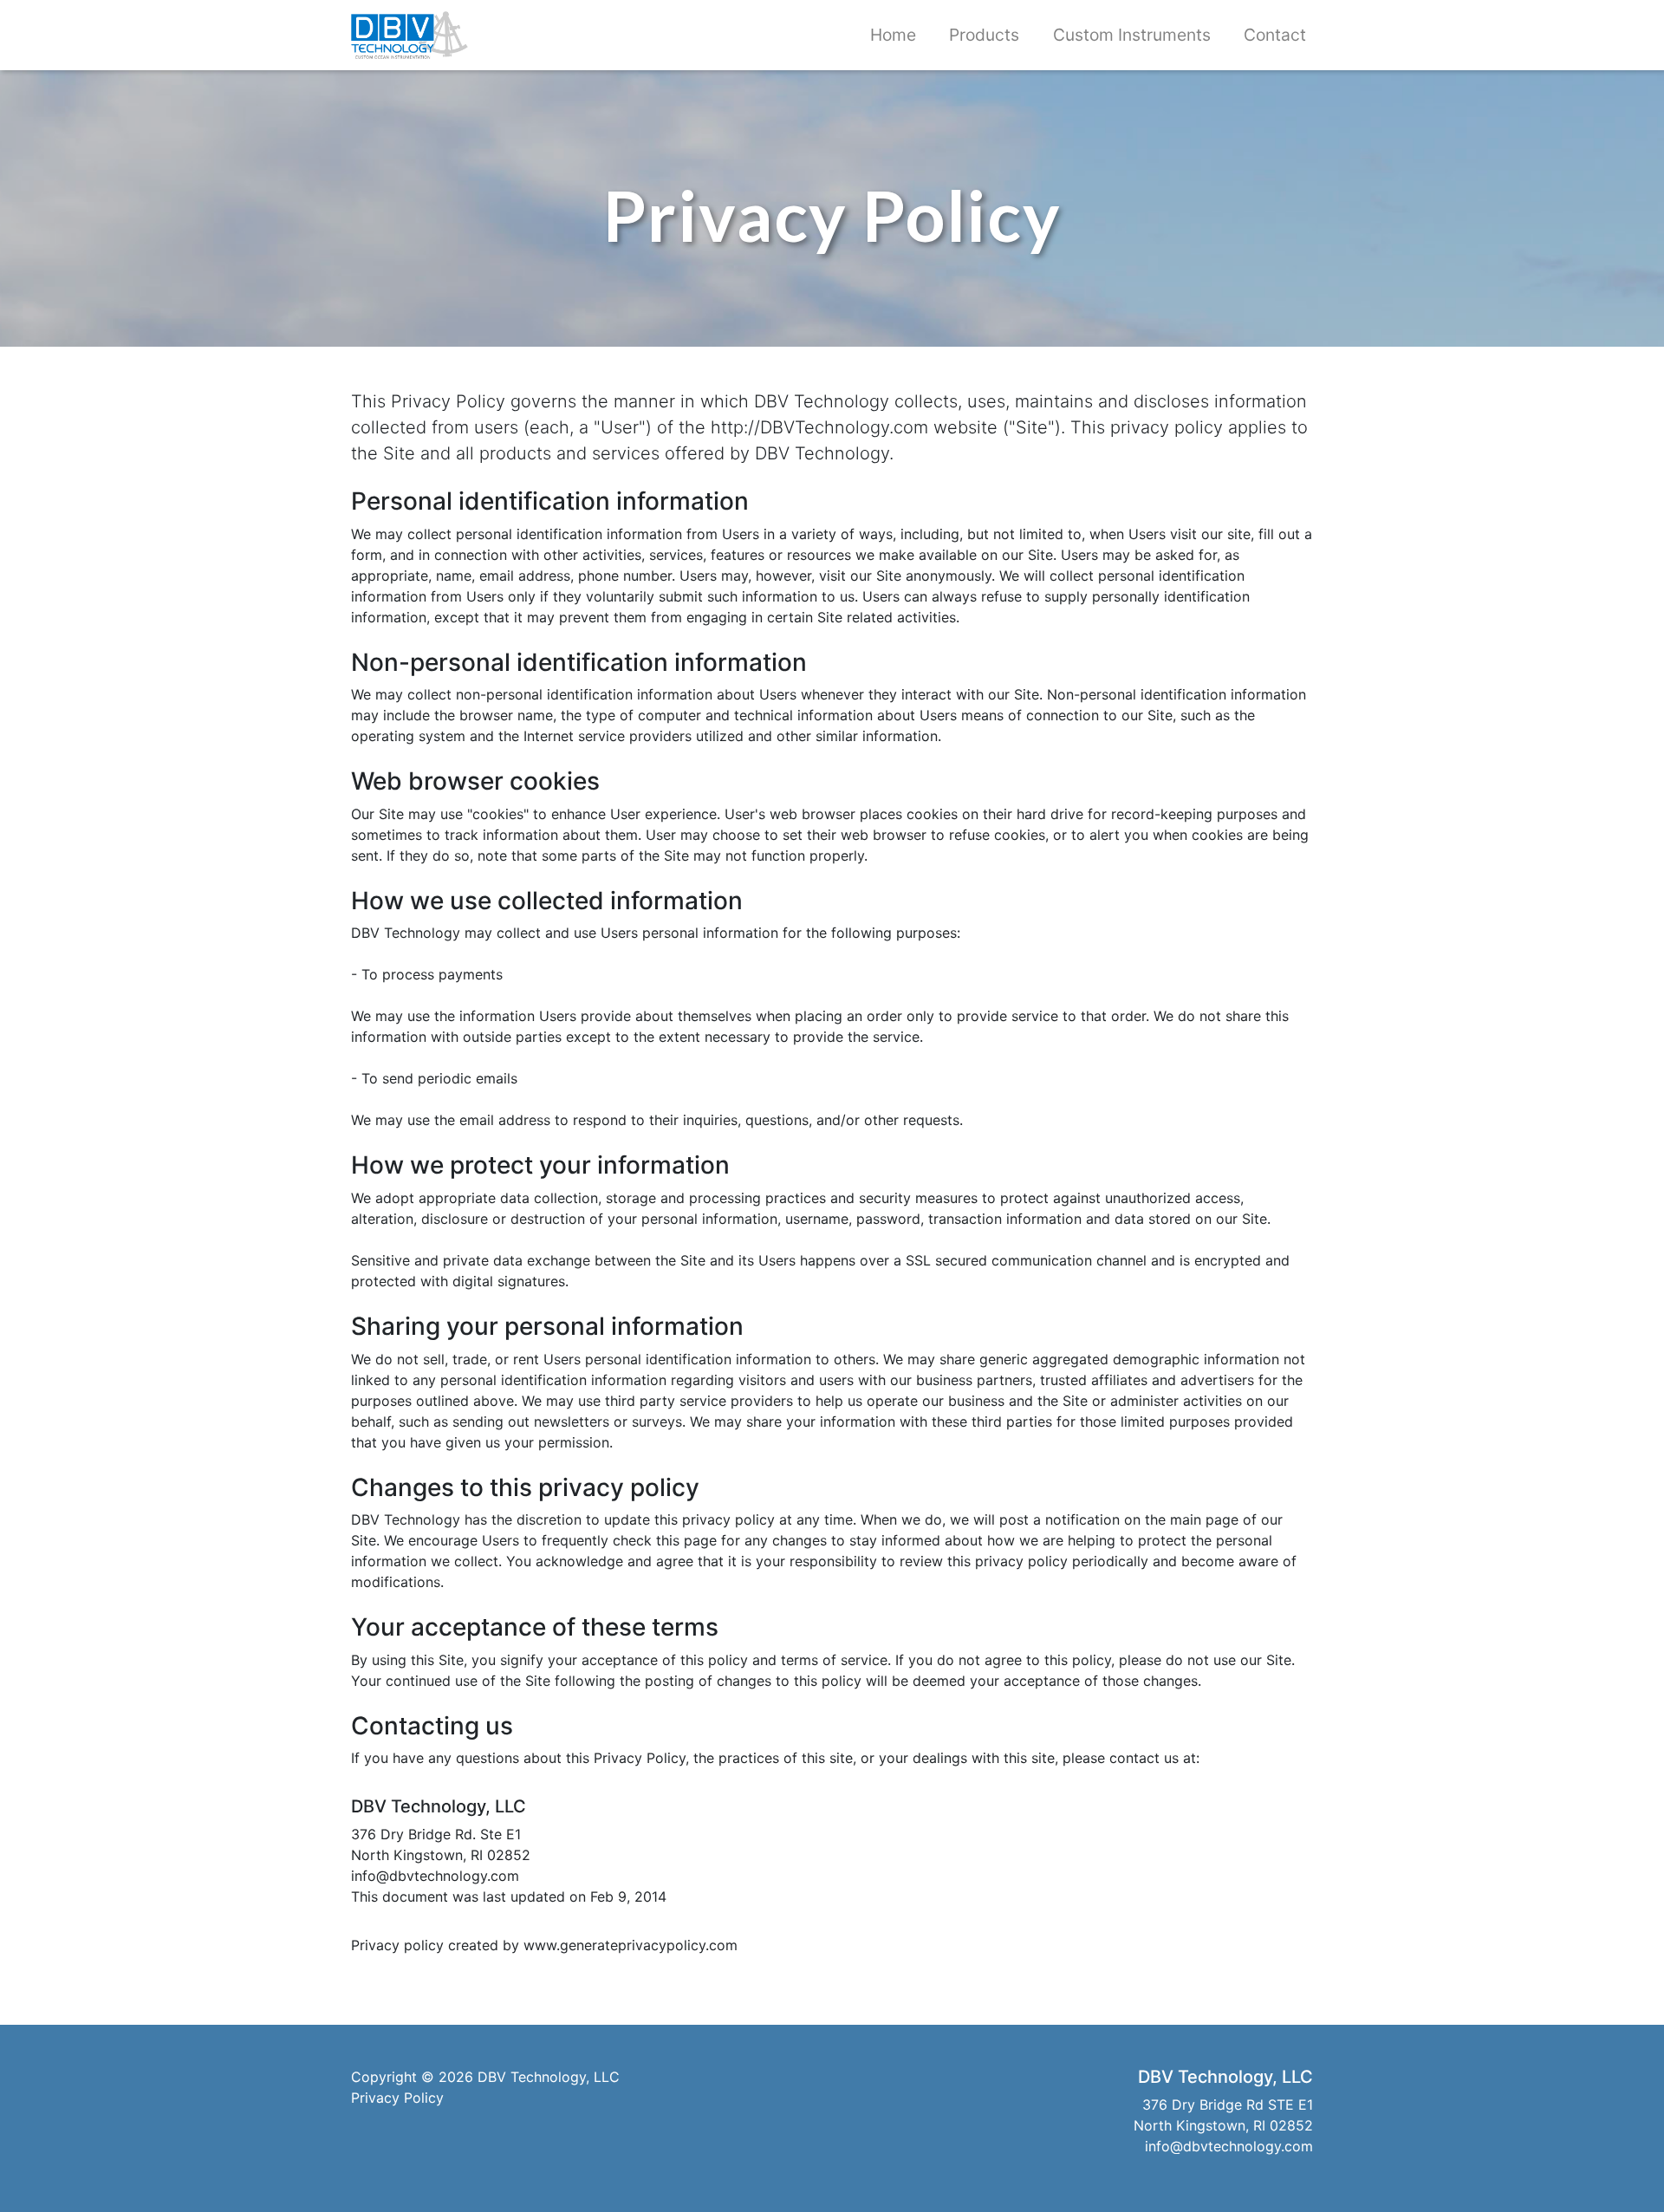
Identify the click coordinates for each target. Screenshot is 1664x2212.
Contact (1275, 35)
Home (893, 35)
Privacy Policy (397, 2098)
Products (984, 35)
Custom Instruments (1132, 35)
